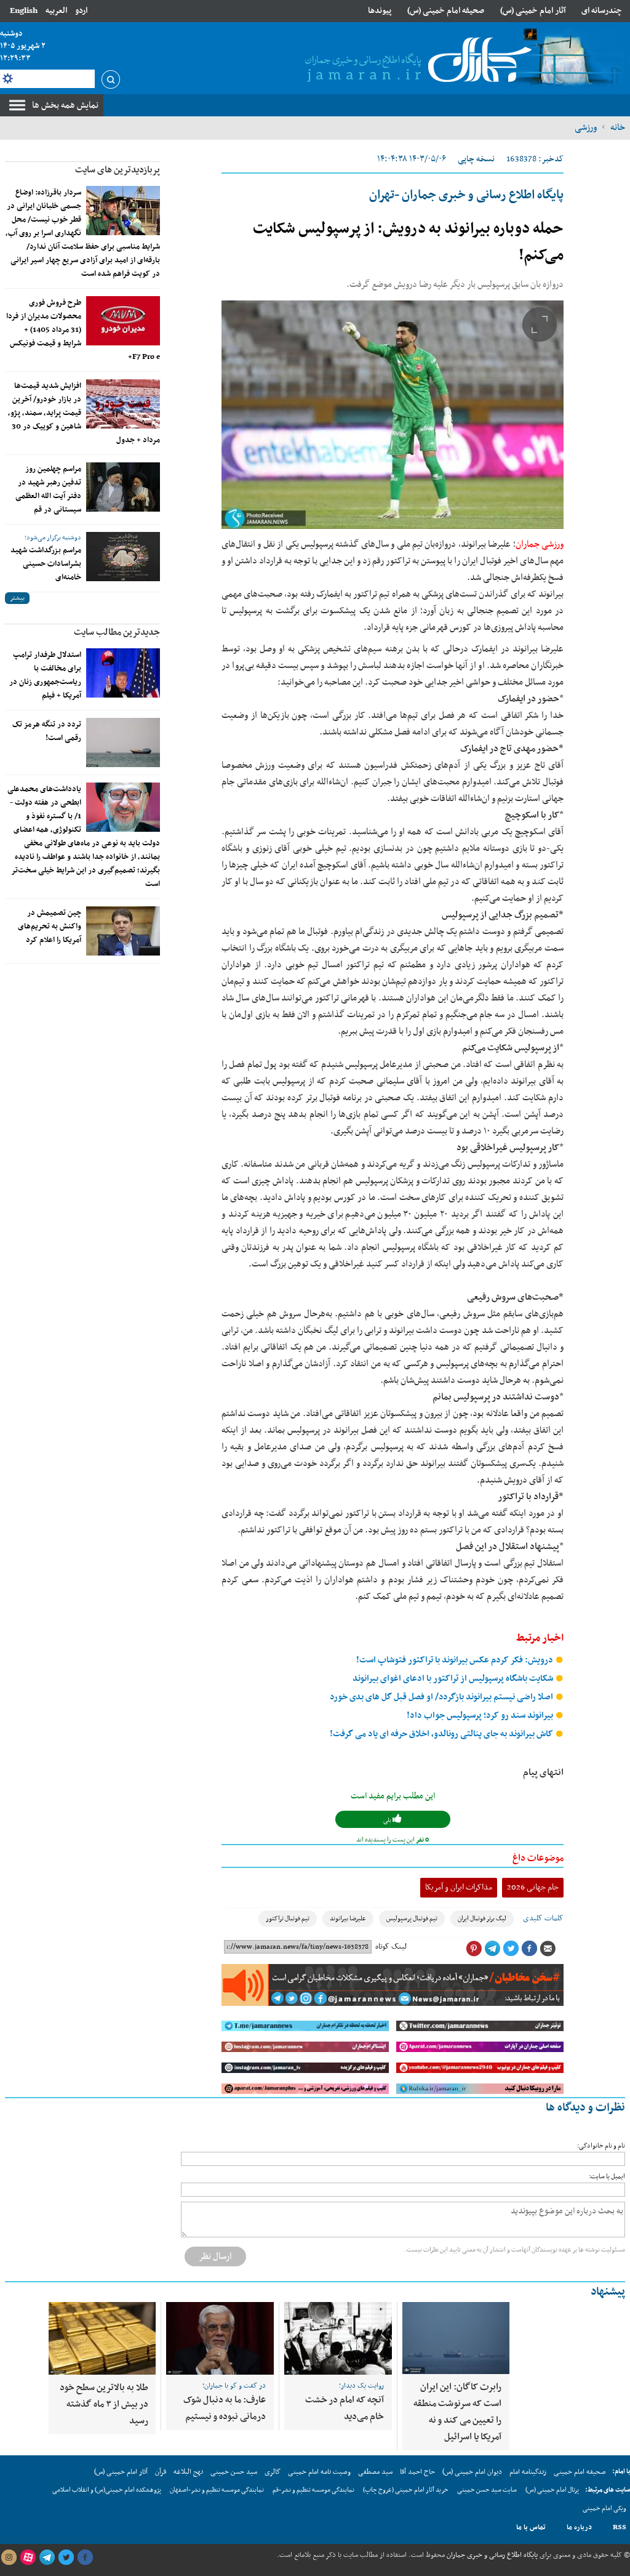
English (24, 11)
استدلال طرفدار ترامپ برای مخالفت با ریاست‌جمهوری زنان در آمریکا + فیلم (45, 675)
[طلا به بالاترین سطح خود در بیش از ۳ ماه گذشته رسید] (102, 2338)
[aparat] (28, 2558)
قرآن (161, 2472)
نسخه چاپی (476, 159)
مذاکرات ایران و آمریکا (459, 1887)
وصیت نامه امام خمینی (319, 2472)
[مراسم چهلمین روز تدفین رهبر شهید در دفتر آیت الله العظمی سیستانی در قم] (123, 487)
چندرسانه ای (602, 11)
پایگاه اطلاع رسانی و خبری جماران (491, 2555)
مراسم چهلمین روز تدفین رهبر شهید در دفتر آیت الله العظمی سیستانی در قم (48, 489)
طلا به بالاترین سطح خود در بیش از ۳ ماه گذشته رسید (104, 2404)
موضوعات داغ (538, 1858)
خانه (618, 127)
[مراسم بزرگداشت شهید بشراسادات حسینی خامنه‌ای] (123, 557)
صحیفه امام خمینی (580, 2472)
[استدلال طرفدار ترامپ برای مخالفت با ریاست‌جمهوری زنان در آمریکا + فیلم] (123, 673)
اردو (81, 11)
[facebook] (85, 2558)
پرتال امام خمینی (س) (552, 2490)
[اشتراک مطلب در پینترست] (474, 1949)
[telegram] (47, 2558)
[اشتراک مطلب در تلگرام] (492, 1949)
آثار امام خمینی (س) (533, 11)
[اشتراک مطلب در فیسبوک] (529, 1949)
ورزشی (586, 127)
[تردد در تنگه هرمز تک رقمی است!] (123, 743)
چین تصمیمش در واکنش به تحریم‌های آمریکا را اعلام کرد (50, 927)
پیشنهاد (608, 2292)
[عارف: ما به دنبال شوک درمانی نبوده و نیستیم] (220, 2338)
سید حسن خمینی (234, 2472)
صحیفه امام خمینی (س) (446, 11)
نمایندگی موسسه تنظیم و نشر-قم (313, 2490)
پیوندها (380, 11)
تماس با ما (531, 2527)
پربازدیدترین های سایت (118, 170)
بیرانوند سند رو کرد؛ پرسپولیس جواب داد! (481, 1716)
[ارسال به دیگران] (548, 1949)
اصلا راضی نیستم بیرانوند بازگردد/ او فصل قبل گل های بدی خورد (442, 1697)
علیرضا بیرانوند (348, 1919)
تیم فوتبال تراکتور (288, 1919)
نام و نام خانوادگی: (601, 2146)
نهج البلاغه (188, 2472)
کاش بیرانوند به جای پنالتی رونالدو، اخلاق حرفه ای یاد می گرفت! (442, 1734)
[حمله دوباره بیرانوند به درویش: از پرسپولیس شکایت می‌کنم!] (393, 415)
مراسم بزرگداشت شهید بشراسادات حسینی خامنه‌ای (46, 564)
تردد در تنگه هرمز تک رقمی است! (47, 731)
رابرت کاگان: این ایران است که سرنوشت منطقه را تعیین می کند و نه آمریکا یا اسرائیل (457, 2412)
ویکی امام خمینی (604, 2509)
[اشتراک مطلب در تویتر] (511, 1949)
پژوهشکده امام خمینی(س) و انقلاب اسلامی (107, 2490)
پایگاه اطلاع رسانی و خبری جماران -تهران (466, 195)
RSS (620, 2527)
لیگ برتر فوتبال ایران (482, 1919)
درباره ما (579, 2527)
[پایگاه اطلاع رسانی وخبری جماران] (416, 61)
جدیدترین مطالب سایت (117, 632)
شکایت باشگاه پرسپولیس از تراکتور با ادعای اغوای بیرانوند (454, 1679)
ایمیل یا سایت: (607, 2177)
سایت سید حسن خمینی (487, 2490)
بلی (388, 1820)
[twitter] (66, 2558)
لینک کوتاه (391, 1947)
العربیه (56, 11)
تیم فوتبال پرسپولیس (412, 1919)
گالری (273, 2472)
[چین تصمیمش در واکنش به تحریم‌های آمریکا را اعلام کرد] (123, 931)
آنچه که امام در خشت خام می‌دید (345, 2408)
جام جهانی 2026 (533, 1887)
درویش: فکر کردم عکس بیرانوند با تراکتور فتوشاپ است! (456, 1660)
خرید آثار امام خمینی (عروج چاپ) (406, 2490)
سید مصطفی (375, 2472)
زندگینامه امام (528, 2472)
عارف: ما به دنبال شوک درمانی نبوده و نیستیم (225, 2408)
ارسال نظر (215, 2256)
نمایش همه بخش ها (65, 105)
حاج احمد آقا (417, 2472)
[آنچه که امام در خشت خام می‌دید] (338, 2338)
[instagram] (9, 2558)
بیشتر (17, 598)
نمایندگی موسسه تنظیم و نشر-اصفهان (217, 2490)
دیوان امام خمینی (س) (472, 2472)
